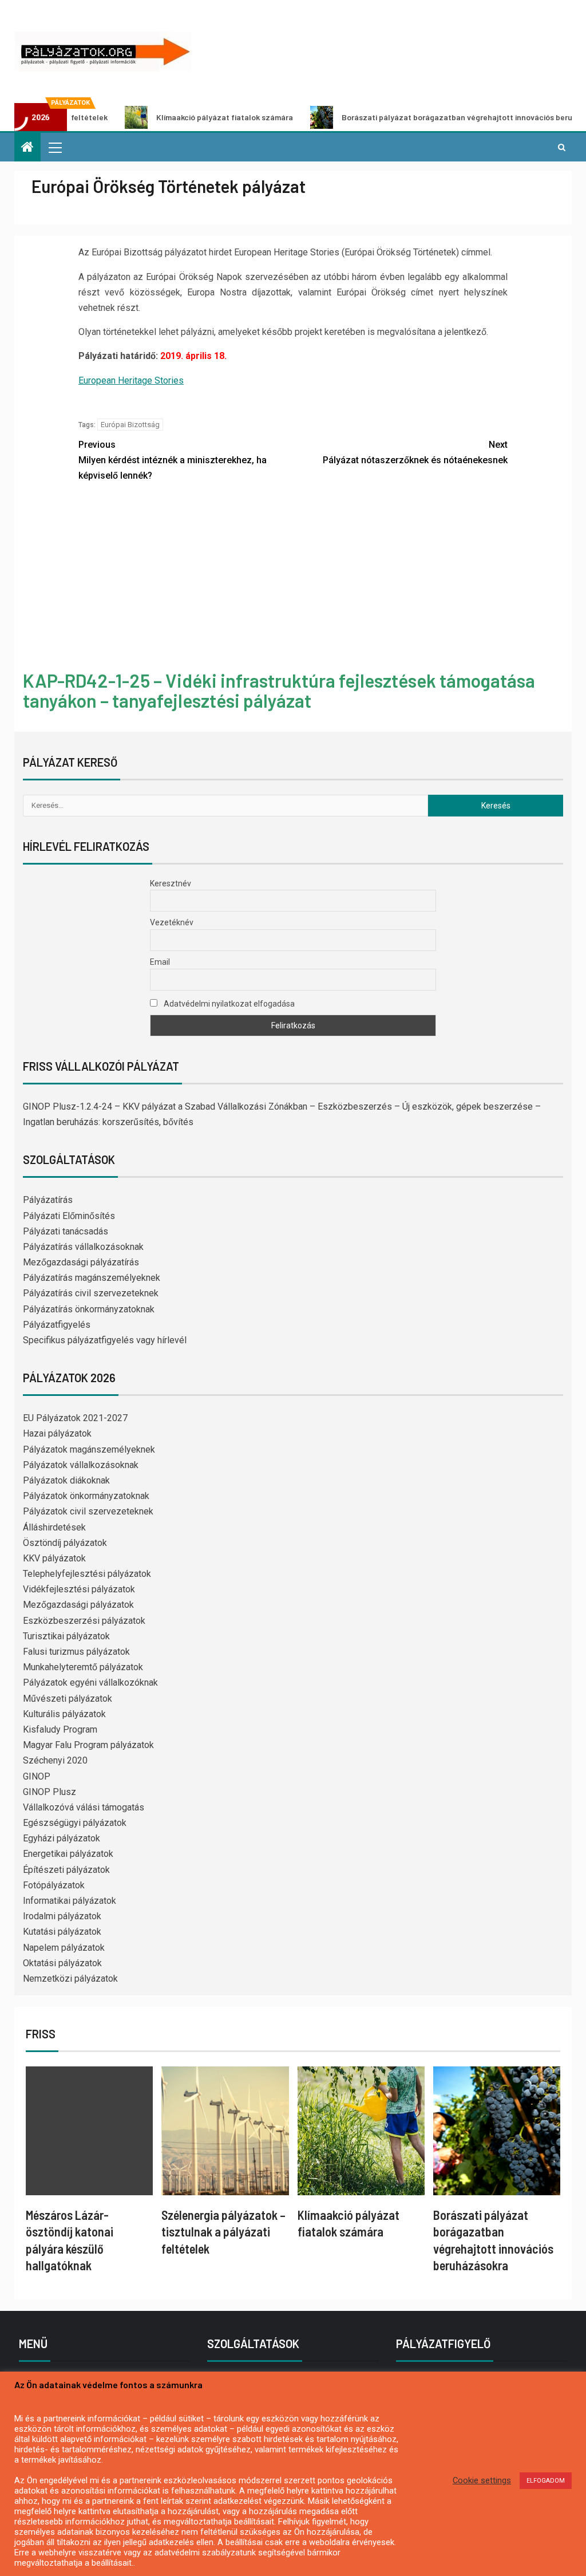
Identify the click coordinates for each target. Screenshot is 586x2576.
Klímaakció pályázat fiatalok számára (167, 117)
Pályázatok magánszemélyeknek (89, 1449)
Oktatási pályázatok (62, 1963)
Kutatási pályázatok (62, 1932)
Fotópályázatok (54, 1885)
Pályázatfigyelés (57, 1325)
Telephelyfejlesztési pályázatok (87, 1574)
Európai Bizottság (130, 425)
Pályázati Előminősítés (69, 1216)
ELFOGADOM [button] (546, 2481)
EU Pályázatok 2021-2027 (75, 1418)
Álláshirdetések (54, 1527)
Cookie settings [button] (482, 2480)
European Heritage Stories (131, 380)
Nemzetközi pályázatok (70, 1979)
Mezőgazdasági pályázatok (78, 1605)
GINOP (37, 1776)
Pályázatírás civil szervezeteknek (91, 1293)
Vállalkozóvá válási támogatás (84, 1807)
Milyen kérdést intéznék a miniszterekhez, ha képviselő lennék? (173, 460)
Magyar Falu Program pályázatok (88, 1745)
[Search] (562, 147)
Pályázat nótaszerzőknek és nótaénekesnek (415, 452)
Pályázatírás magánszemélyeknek (92, 1278)
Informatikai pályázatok (70, 1901)
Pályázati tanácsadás (66, 1231)
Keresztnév (171, 883)
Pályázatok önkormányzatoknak (86, 1496)
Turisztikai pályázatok (66, 1636)
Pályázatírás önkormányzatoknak (89, 1309)
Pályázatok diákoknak (66, 1480)
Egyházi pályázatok (62, 1838)
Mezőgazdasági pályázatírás (81, 1262)
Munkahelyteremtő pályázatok (83, 1667)
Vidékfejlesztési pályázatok (79, 1589)
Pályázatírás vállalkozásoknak (83, 1247)
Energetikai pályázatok (68, 1854)
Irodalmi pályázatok (62, 1916)
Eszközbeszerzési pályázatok (84, 1621)
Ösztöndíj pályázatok (65, 1543)
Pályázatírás (48, 1200)
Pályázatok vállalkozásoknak (81, 1465)
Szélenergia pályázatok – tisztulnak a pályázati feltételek (223, 2232)
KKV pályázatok (54, 1558)
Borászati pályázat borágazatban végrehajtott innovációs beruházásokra (419, 117)
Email (160, 962)
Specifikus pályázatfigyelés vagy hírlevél (105, 1340)
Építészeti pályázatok (66, 1870)
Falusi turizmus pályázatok (76, 1652)
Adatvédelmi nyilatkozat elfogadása (228, 1004)
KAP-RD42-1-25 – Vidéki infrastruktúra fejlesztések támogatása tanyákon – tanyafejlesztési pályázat (279, 690)
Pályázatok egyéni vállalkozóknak (90, 1683)
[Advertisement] (293, 578)
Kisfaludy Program (60, 1729)
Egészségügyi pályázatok (75, 1823)
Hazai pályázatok (57, 1433)
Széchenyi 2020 (55, 1760)
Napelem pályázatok (64, 1948)
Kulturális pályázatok (64, 1714)
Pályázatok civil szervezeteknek (88, 1511)
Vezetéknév (172, 922)
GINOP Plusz (50, 1792)
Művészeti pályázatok (68, 1699)
